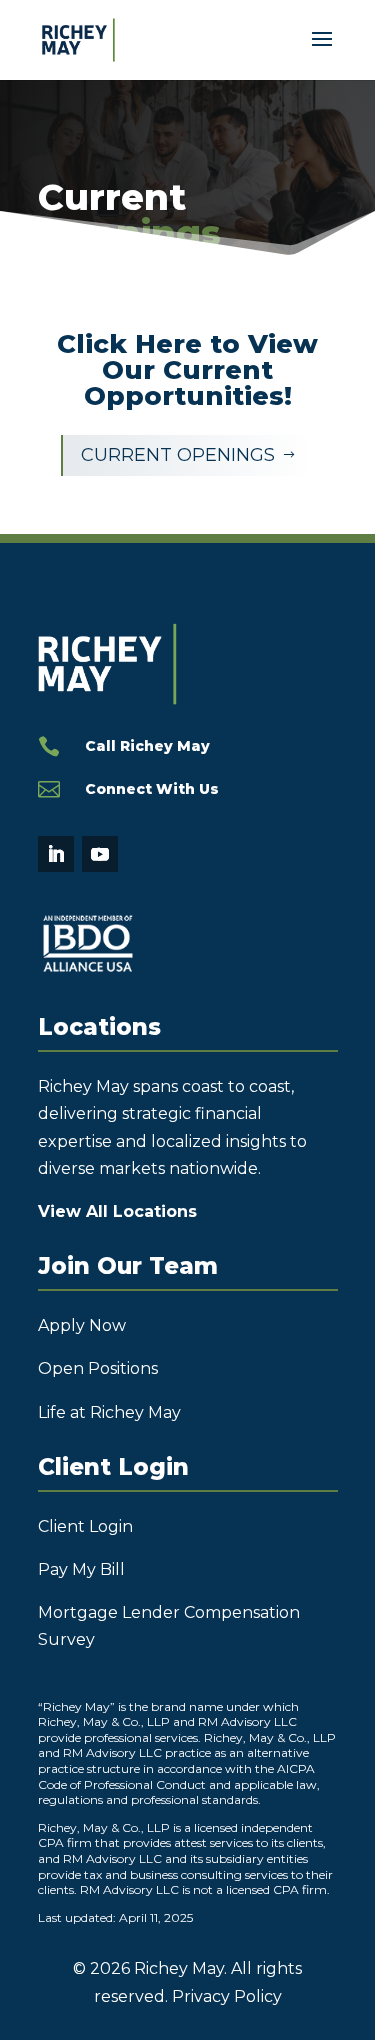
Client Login (85, 1526)
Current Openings (188, 455)
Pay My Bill (81, 1569)
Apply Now (82, 1325)
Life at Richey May (109, 1412)
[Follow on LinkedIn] (56, 854)
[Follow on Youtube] (100, 854)
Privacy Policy (227, 1996)
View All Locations (117, 1211)
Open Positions (98, 1368)
